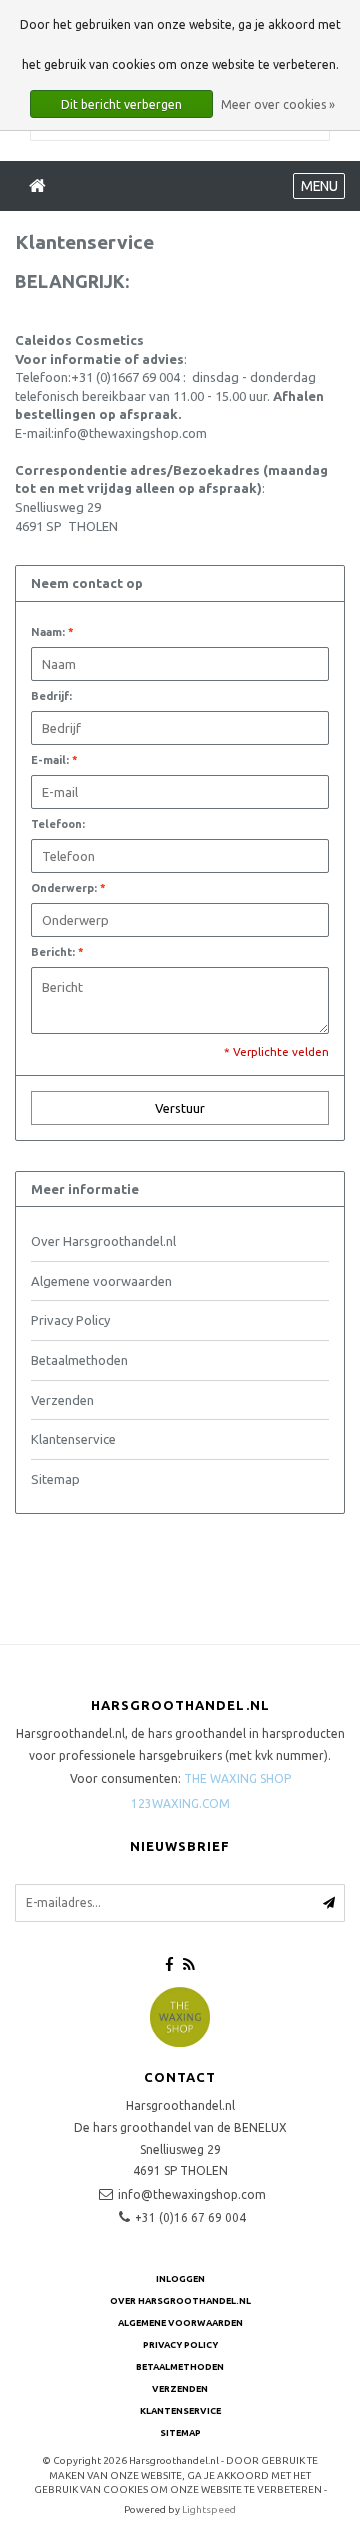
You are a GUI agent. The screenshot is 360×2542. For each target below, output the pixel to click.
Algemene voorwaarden (101, 1281)
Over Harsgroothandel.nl (103, 1241)
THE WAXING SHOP (237, 1778)
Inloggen (180, 2279)
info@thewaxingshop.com (192, 2194)
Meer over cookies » (278, 104)
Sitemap (55, 1479)
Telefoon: (58, 824)
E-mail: (54, 760)
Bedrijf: (51, 696)
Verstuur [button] (180, 1108)
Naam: (52, 632)
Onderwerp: (68, 888)
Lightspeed (209, 2509)
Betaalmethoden (79, 1360)
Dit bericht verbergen (121, 104)
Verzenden (62, 1400)
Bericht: (57, 952)
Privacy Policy (70, 1320)
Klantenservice (73, 1439)
